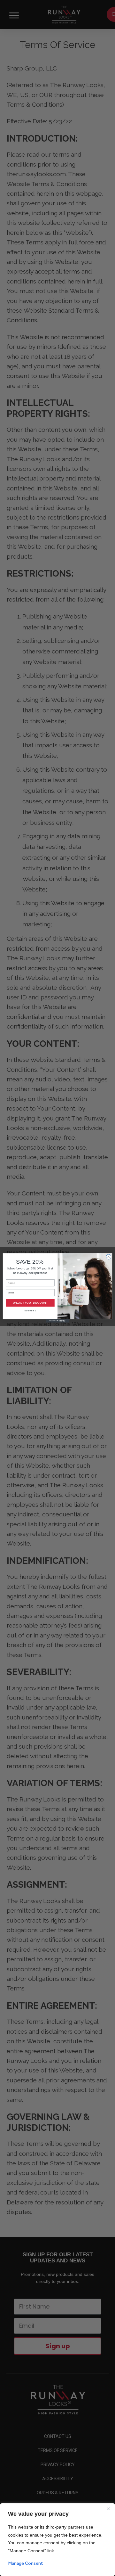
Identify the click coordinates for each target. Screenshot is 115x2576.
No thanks (30, 1311)
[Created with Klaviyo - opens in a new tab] (57, 1321)
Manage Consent (26, 2563)
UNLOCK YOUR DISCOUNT (30, 1303)
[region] (57, 2540)
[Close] (108, 2509)
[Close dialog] (108, 1257)
